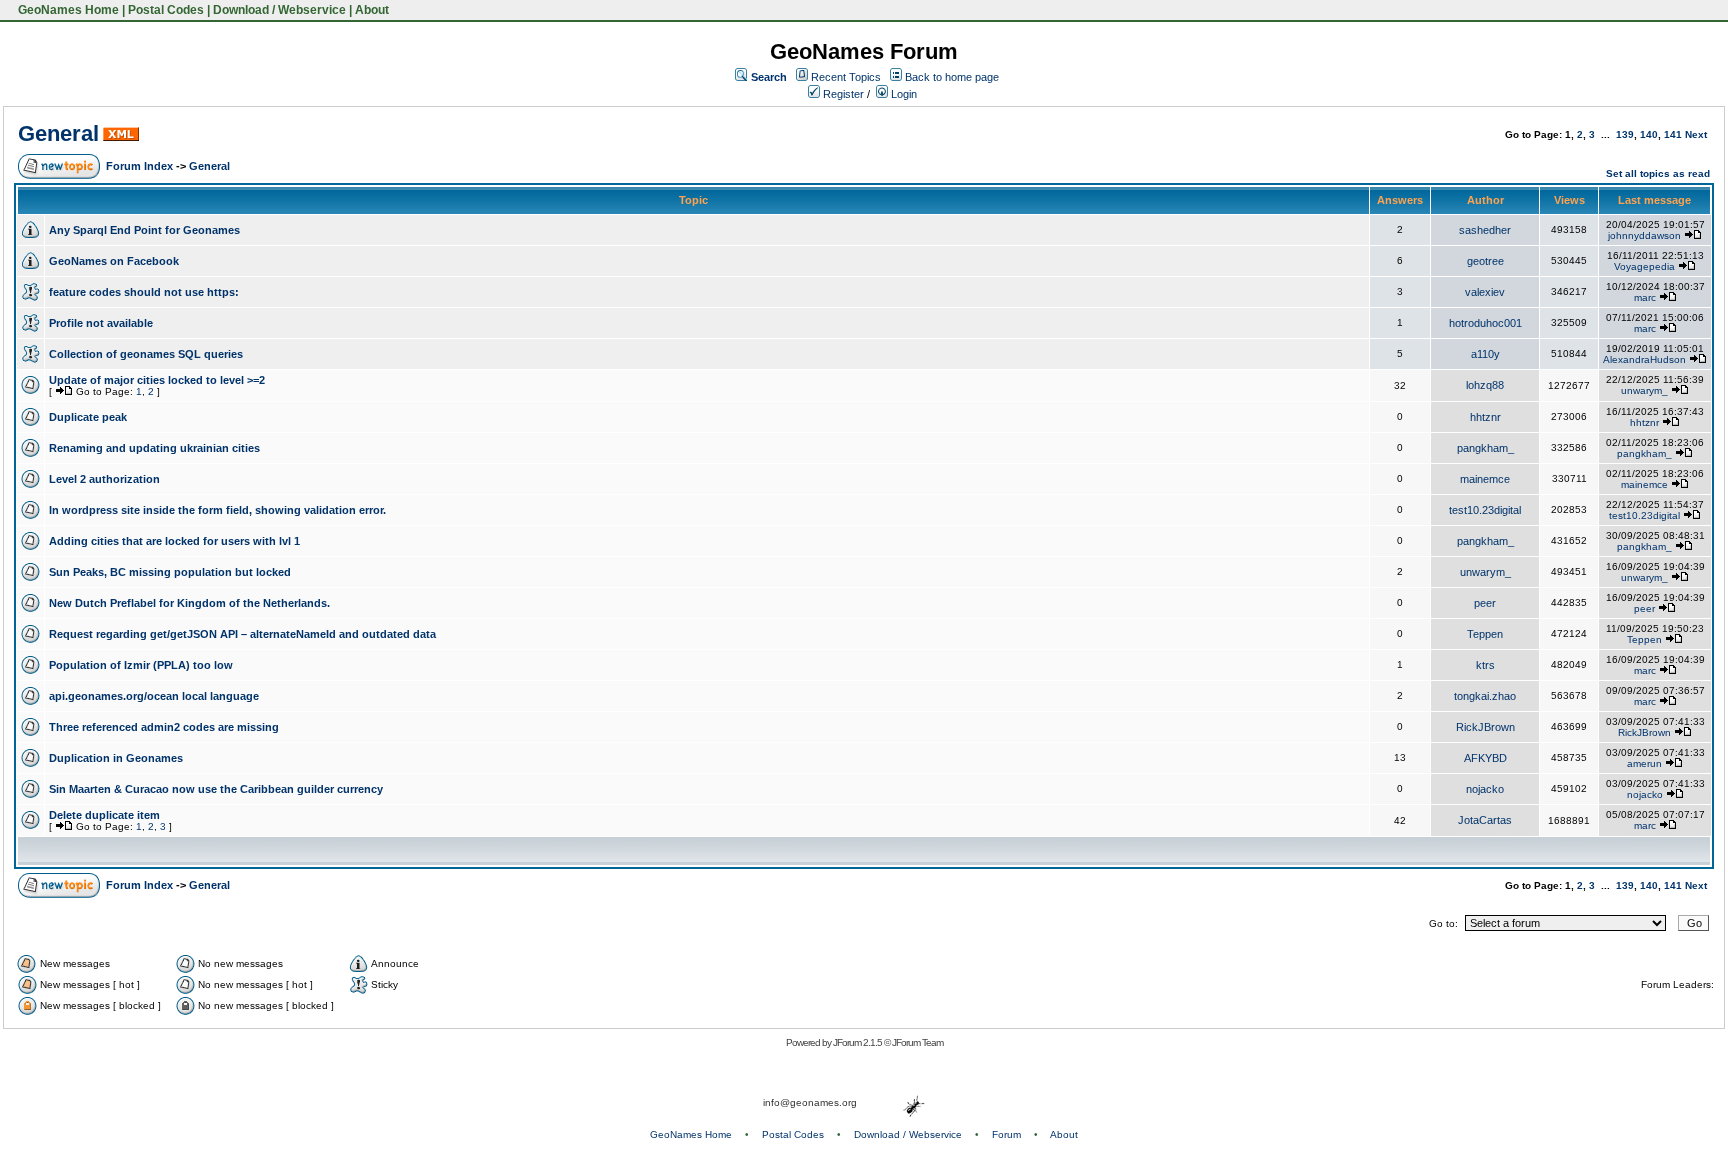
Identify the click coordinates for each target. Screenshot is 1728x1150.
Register (842, 94)
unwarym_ (1644, 390)
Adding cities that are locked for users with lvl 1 (174, 541)
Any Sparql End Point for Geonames (144, 230)
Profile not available (101, 323)
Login (902, 94)
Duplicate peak (88, 417)
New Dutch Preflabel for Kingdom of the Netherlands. (189, 603)
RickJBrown (1485, 727)
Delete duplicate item (104, 815)
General (58, 133)
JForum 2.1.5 (858, 1042)
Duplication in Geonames (116, 758)
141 (1673, 134)
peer (1485, 603)
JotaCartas (1485, 820)
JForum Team (917, 1042)
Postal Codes (166, 10)
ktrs (1485, 665)
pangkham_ (1485, 448)
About (372, 10)
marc (1645, 297)
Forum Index (139, 166)
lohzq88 (1485, 385)
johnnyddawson (1644, 235)
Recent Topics (846, 77)
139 (1625, 134)
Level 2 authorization (104, 479)
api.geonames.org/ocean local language (154, 696)
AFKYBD (1485, 758)
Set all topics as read (1658, 173)
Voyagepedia (1644, 266)
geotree (1485, 261)
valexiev (1485, 292)
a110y (1485, 354)
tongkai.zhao (1485, 696)
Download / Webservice (279, 10)
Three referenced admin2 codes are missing (164, 727)
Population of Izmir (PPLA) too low (141, 665)
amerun (1644, 763)
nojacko (1485, 789)
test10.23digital (1485, 510)
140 (1649, 134)
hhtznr (1485, 417)
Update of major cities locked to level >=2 (157, 380)
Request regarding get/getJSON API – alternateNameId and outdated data (242, 634)
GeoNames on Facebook (114, 261)
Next (1696, 134)
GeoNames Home (67, 10)
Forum (1006, 1134)
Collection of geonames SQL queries (146, 354)
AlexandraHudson (1644, 359)
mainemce (1485, 479)
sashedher (1485, 230)
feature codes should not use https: (144, 292)
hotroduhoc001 (1485, 323)
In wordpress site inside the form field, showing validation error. (217, 510)
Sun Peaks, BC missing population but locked (170, 572)
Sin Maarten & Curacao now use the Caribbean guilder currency (216, 789)
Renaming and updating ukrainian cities (154, 448)
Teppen (1485, 634)
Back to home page (952, 77)
